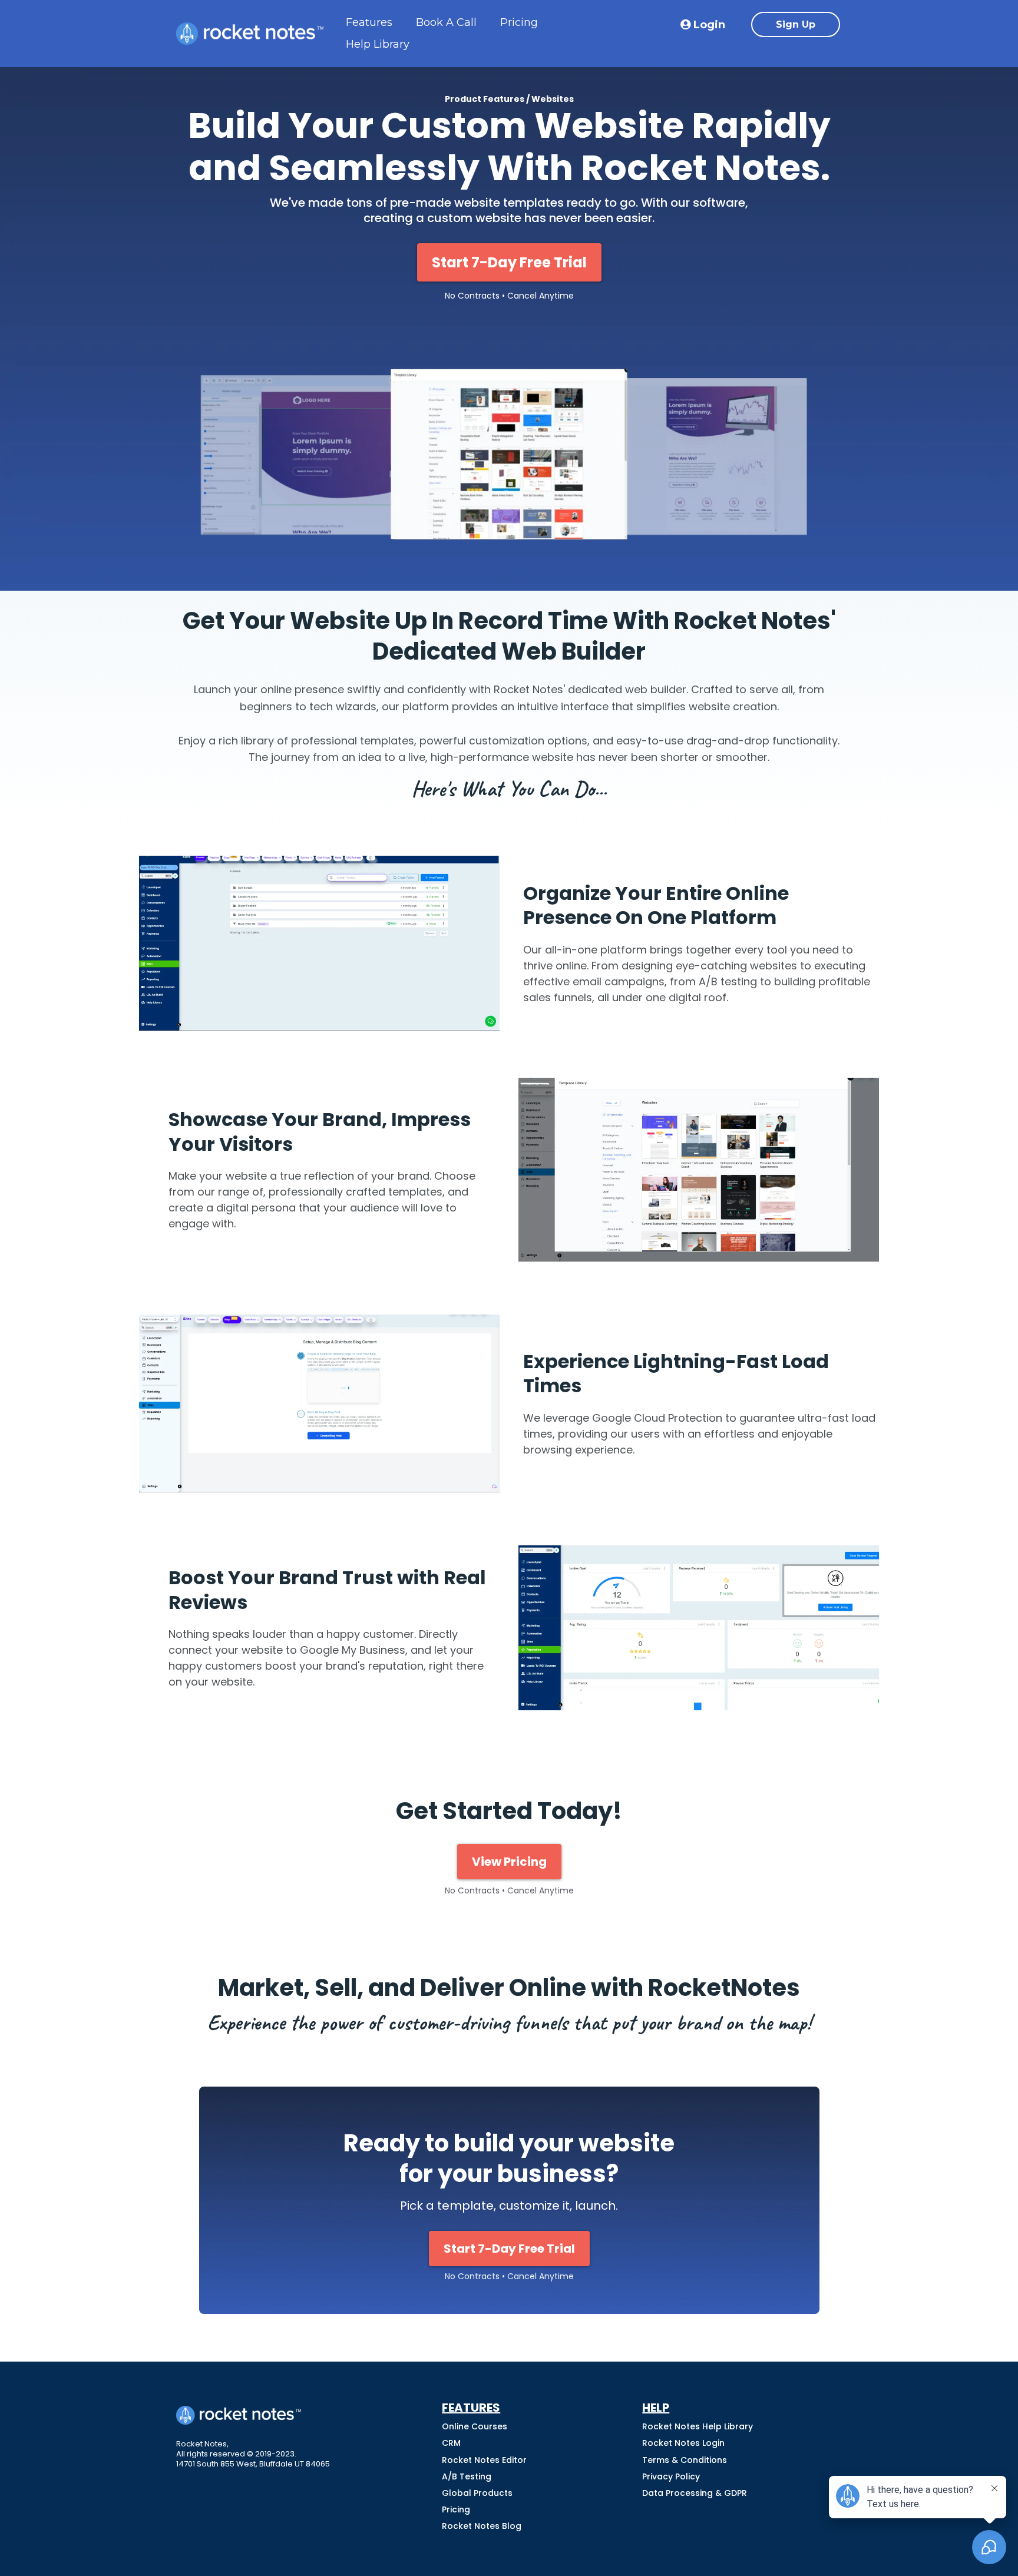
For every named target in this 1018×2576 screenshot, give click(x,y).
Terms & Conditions (685, 2460)
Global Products (477, 2493)
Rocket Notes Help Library (698, 2426)
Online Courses (475, 2426)
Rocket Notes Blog (482, 2526)
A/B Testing (467, 2476)
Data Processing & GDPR (695, 2493)
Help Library (378, 44)
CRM (451, 2443)
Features (369, 22)
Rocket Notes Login (683, 2443)
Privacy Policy (671, 2476)
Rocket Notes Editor (484, 2460)
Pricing (519, 22)
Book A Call (446, 22)
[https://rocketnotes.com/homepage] (250, 34)
